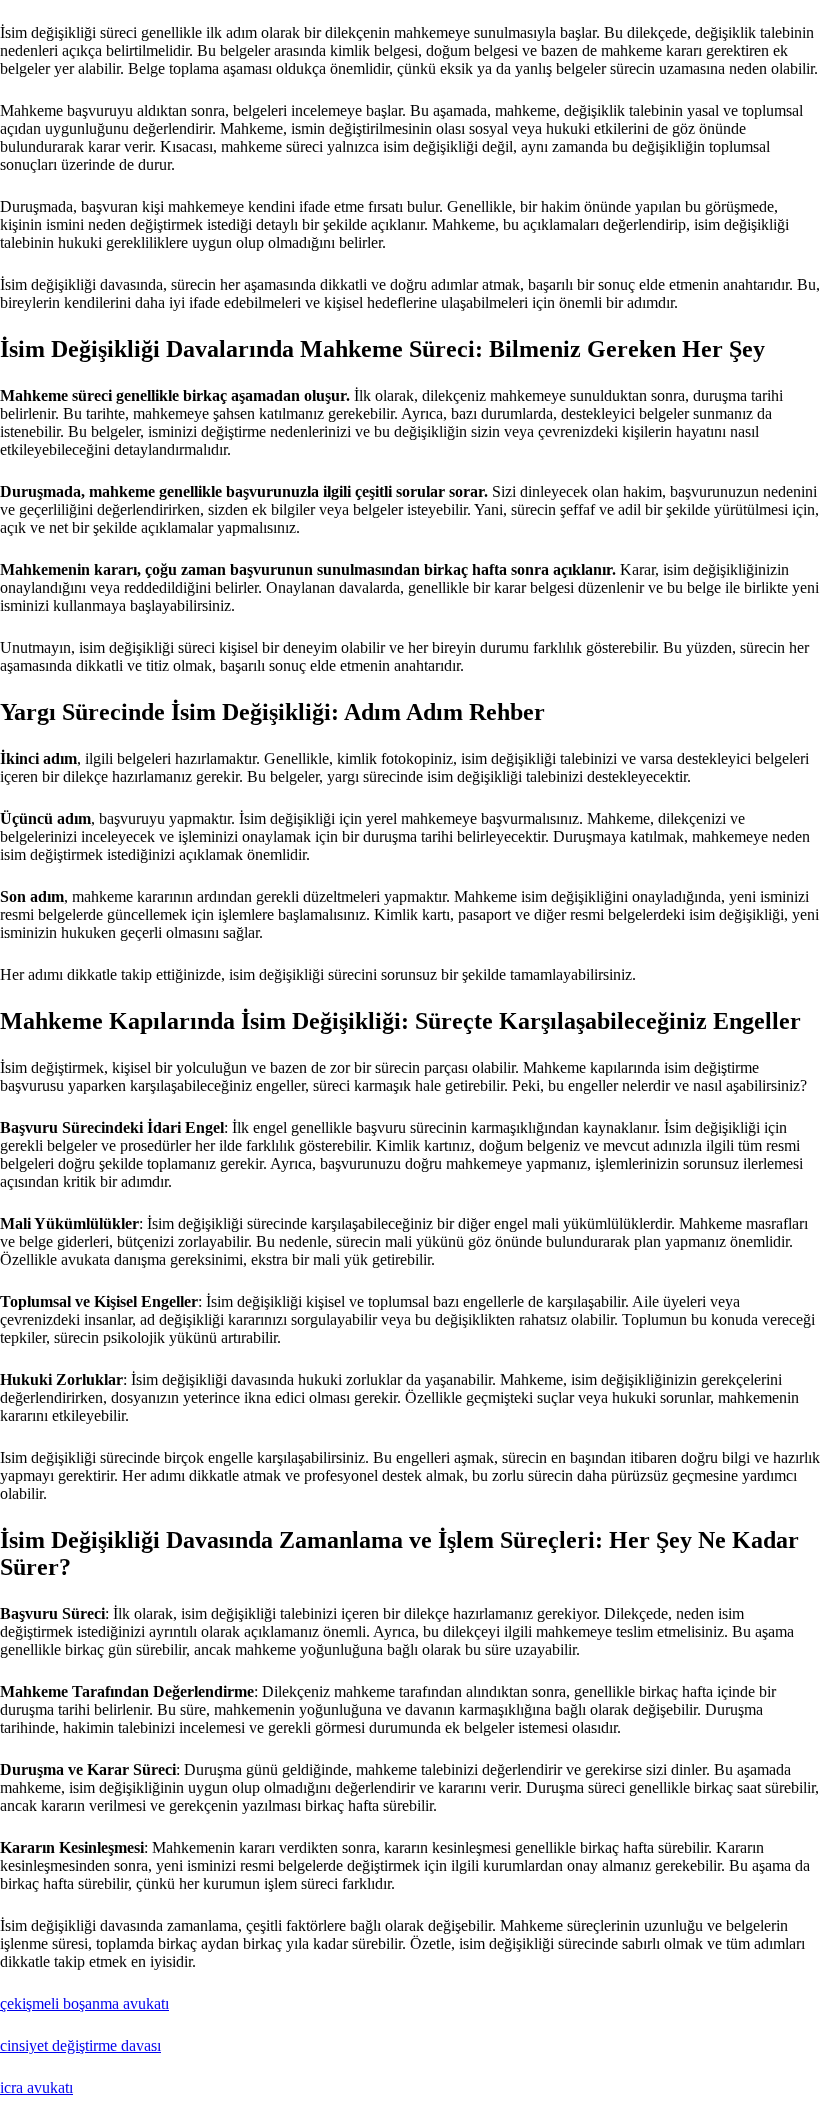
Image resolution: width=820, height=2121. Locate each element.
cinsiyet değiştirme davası (80, 2045)
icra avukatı (36, 2087)
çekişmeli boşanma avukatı (84, 2003)
